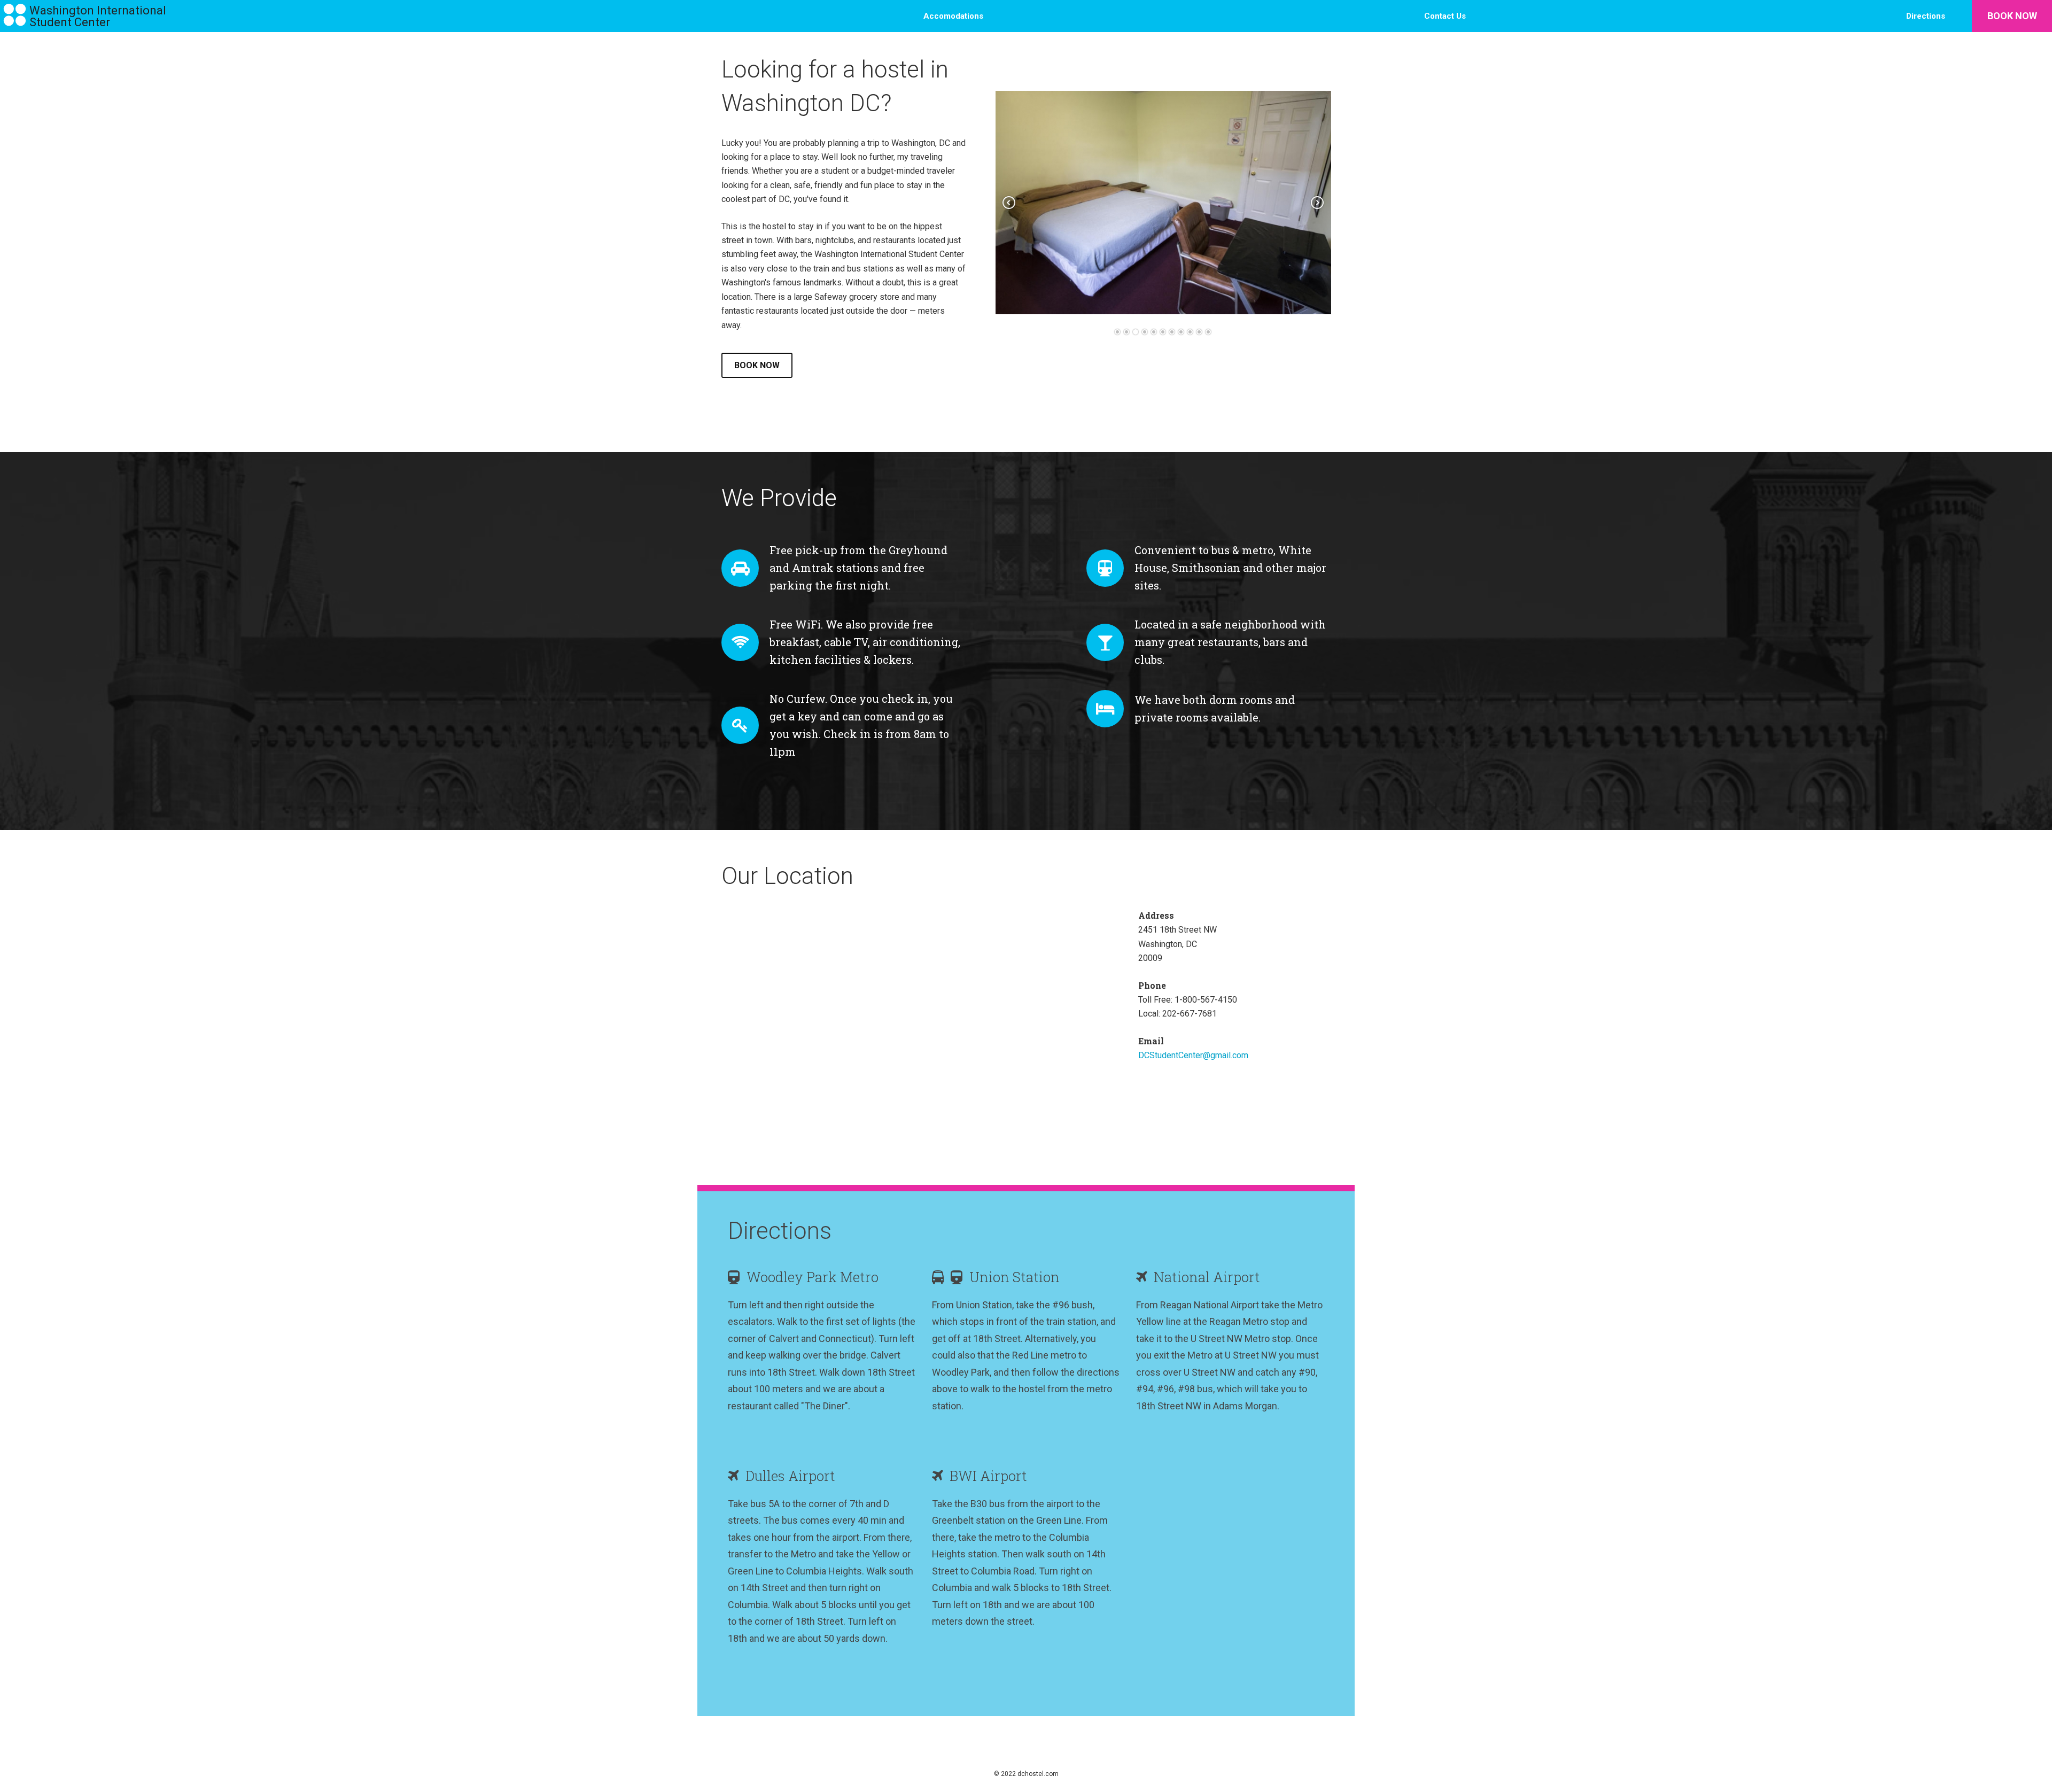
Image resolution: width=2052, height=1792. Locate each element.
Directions (1926, 16)
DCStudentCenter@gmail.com (1193, 1055)
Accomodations (953, 16)
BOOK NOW (2012, 16)
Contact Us (1445, 16)
